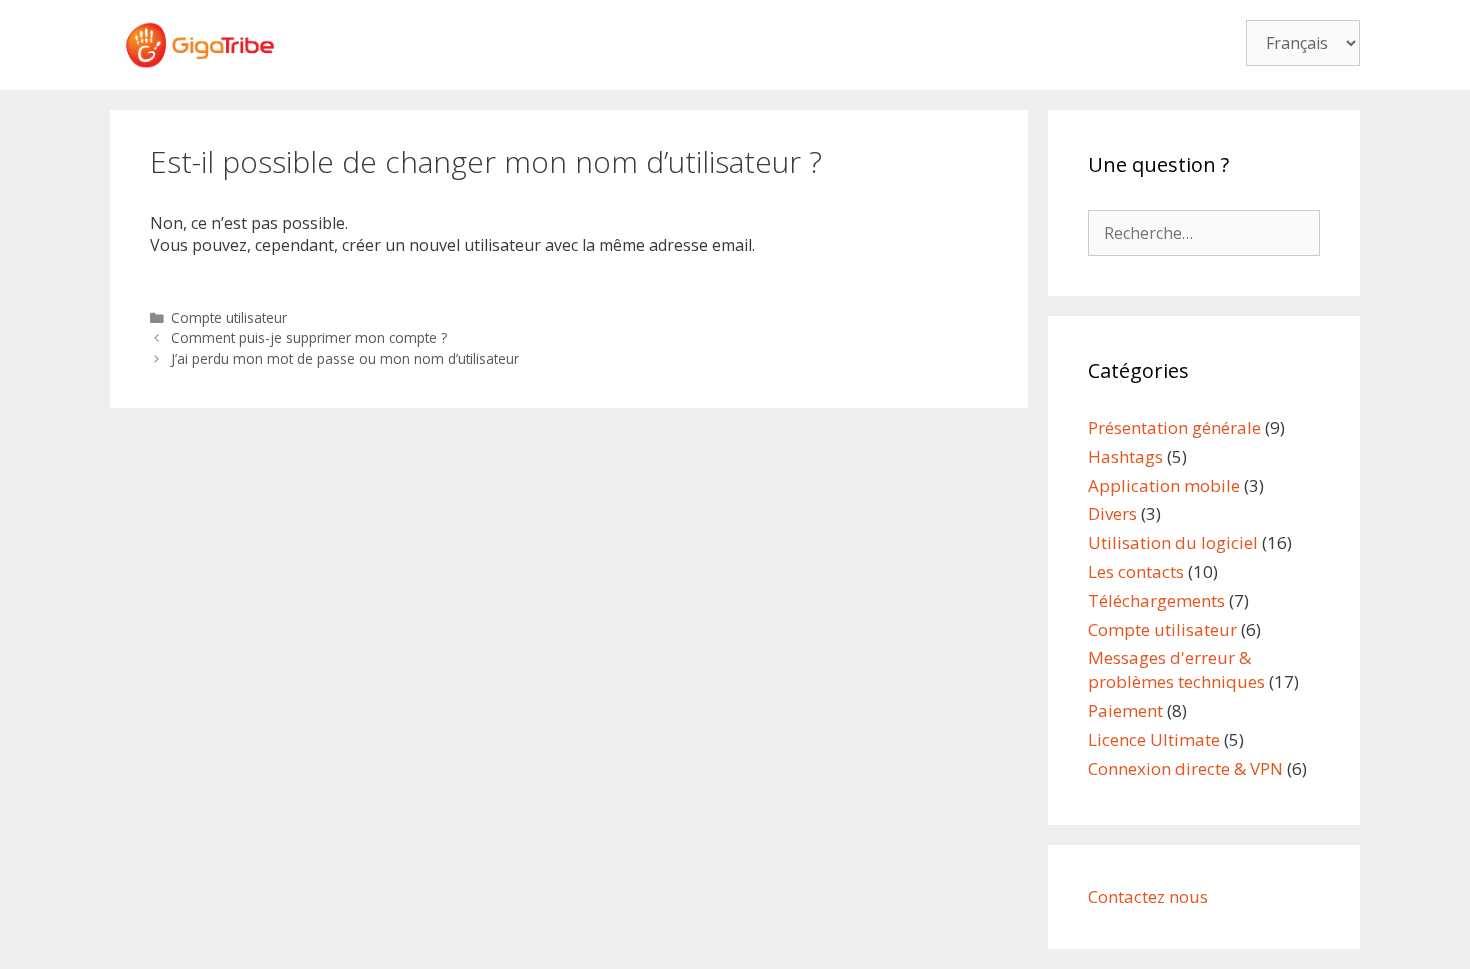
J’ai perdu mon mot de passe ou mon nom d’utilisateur (345, 358)
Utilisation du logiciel (1173, 542)
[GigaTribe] (200, 43)
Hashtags (1125, 456)
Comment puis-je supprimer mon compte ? (309, 337)
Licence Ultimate (1154, 739)
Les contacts (1136, 571)
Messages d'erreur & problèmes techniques (1176, 669)
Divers (1112, 513)
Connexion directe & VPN (1185, 768)
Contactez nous (1148, 896)
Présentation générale (1174, 427)
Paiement (1125, 710)
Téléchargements (1156, 600)
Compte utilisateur (229, 317)
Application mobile (1164, 485)
